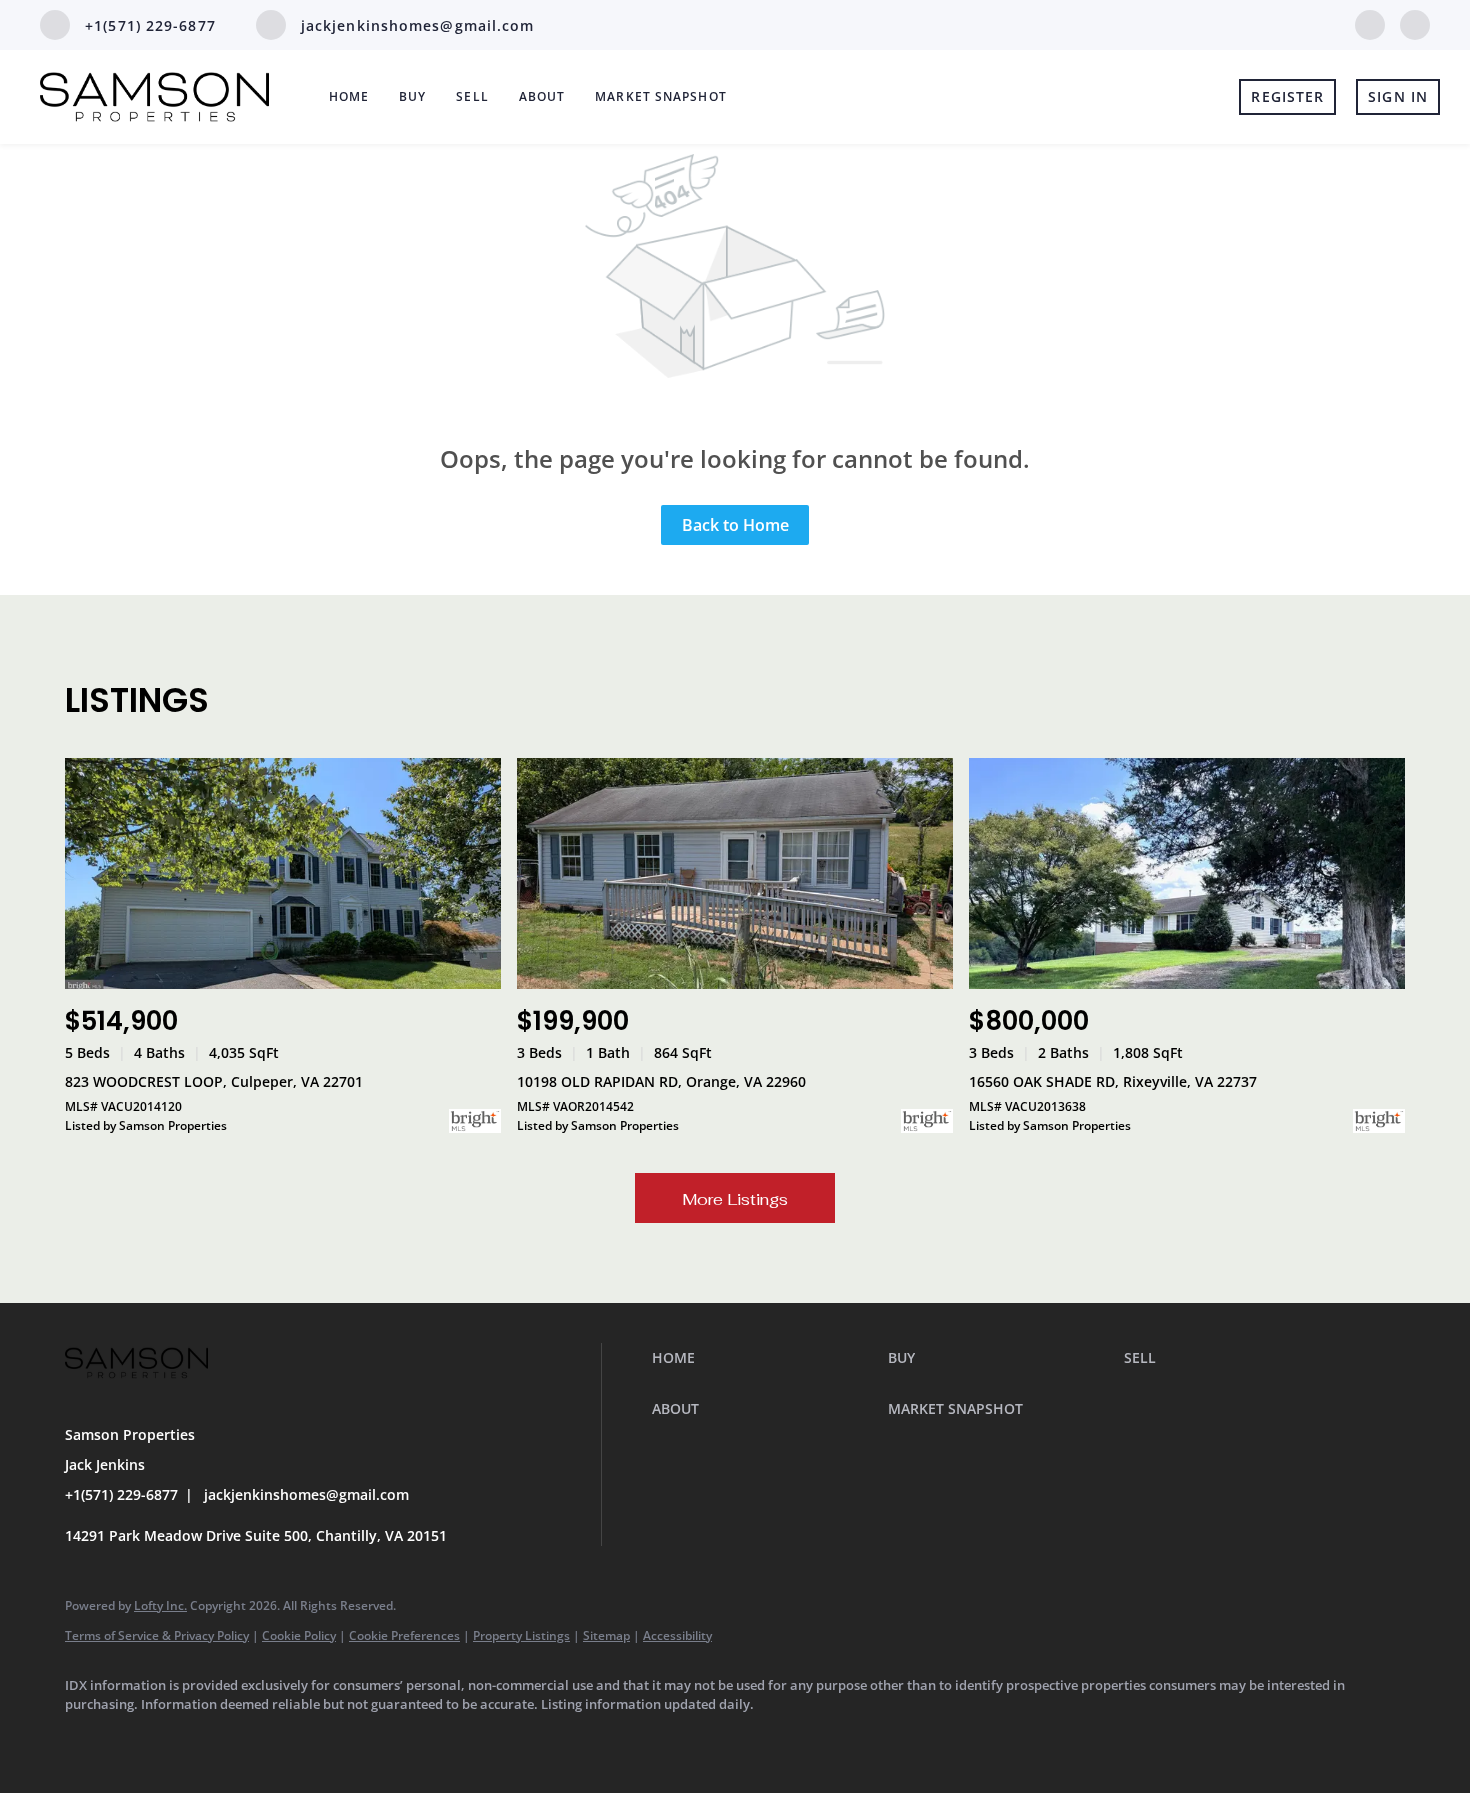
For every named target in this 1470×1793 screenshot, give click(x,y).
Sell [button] (472, 96)
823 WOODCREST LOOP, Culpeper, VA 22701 (214, 1081)
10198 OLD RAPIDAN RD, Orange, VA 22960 (661, 1081)
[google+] (1415, 23)
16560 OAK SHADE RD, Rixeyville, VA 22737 (1113, 1081)
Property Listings (521, 1635)
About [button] (542, 96)
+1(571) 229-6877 (121, 1494)
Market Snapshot (661, 96)
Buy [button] (412, 96)
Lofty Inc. (160, 1605)
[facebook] (1370, 23)
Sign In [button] (1398, 96)
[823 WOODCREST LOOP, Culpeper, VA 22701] (283, 873)
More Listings (735, 1199)
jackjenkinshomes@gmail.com (306, 1494)
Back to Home (735, 525)
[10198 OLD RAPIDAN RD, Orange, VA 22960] (735, 873)
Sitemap (606, 1635)
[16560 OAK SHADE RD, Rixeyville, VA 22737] (1187, 873)
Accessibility (677, 1635)
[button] (765, 1358)
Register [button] (1287, 96)
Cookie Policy (299, 1635)
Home (349, 96)
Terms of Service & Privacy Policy (157, 1635)
